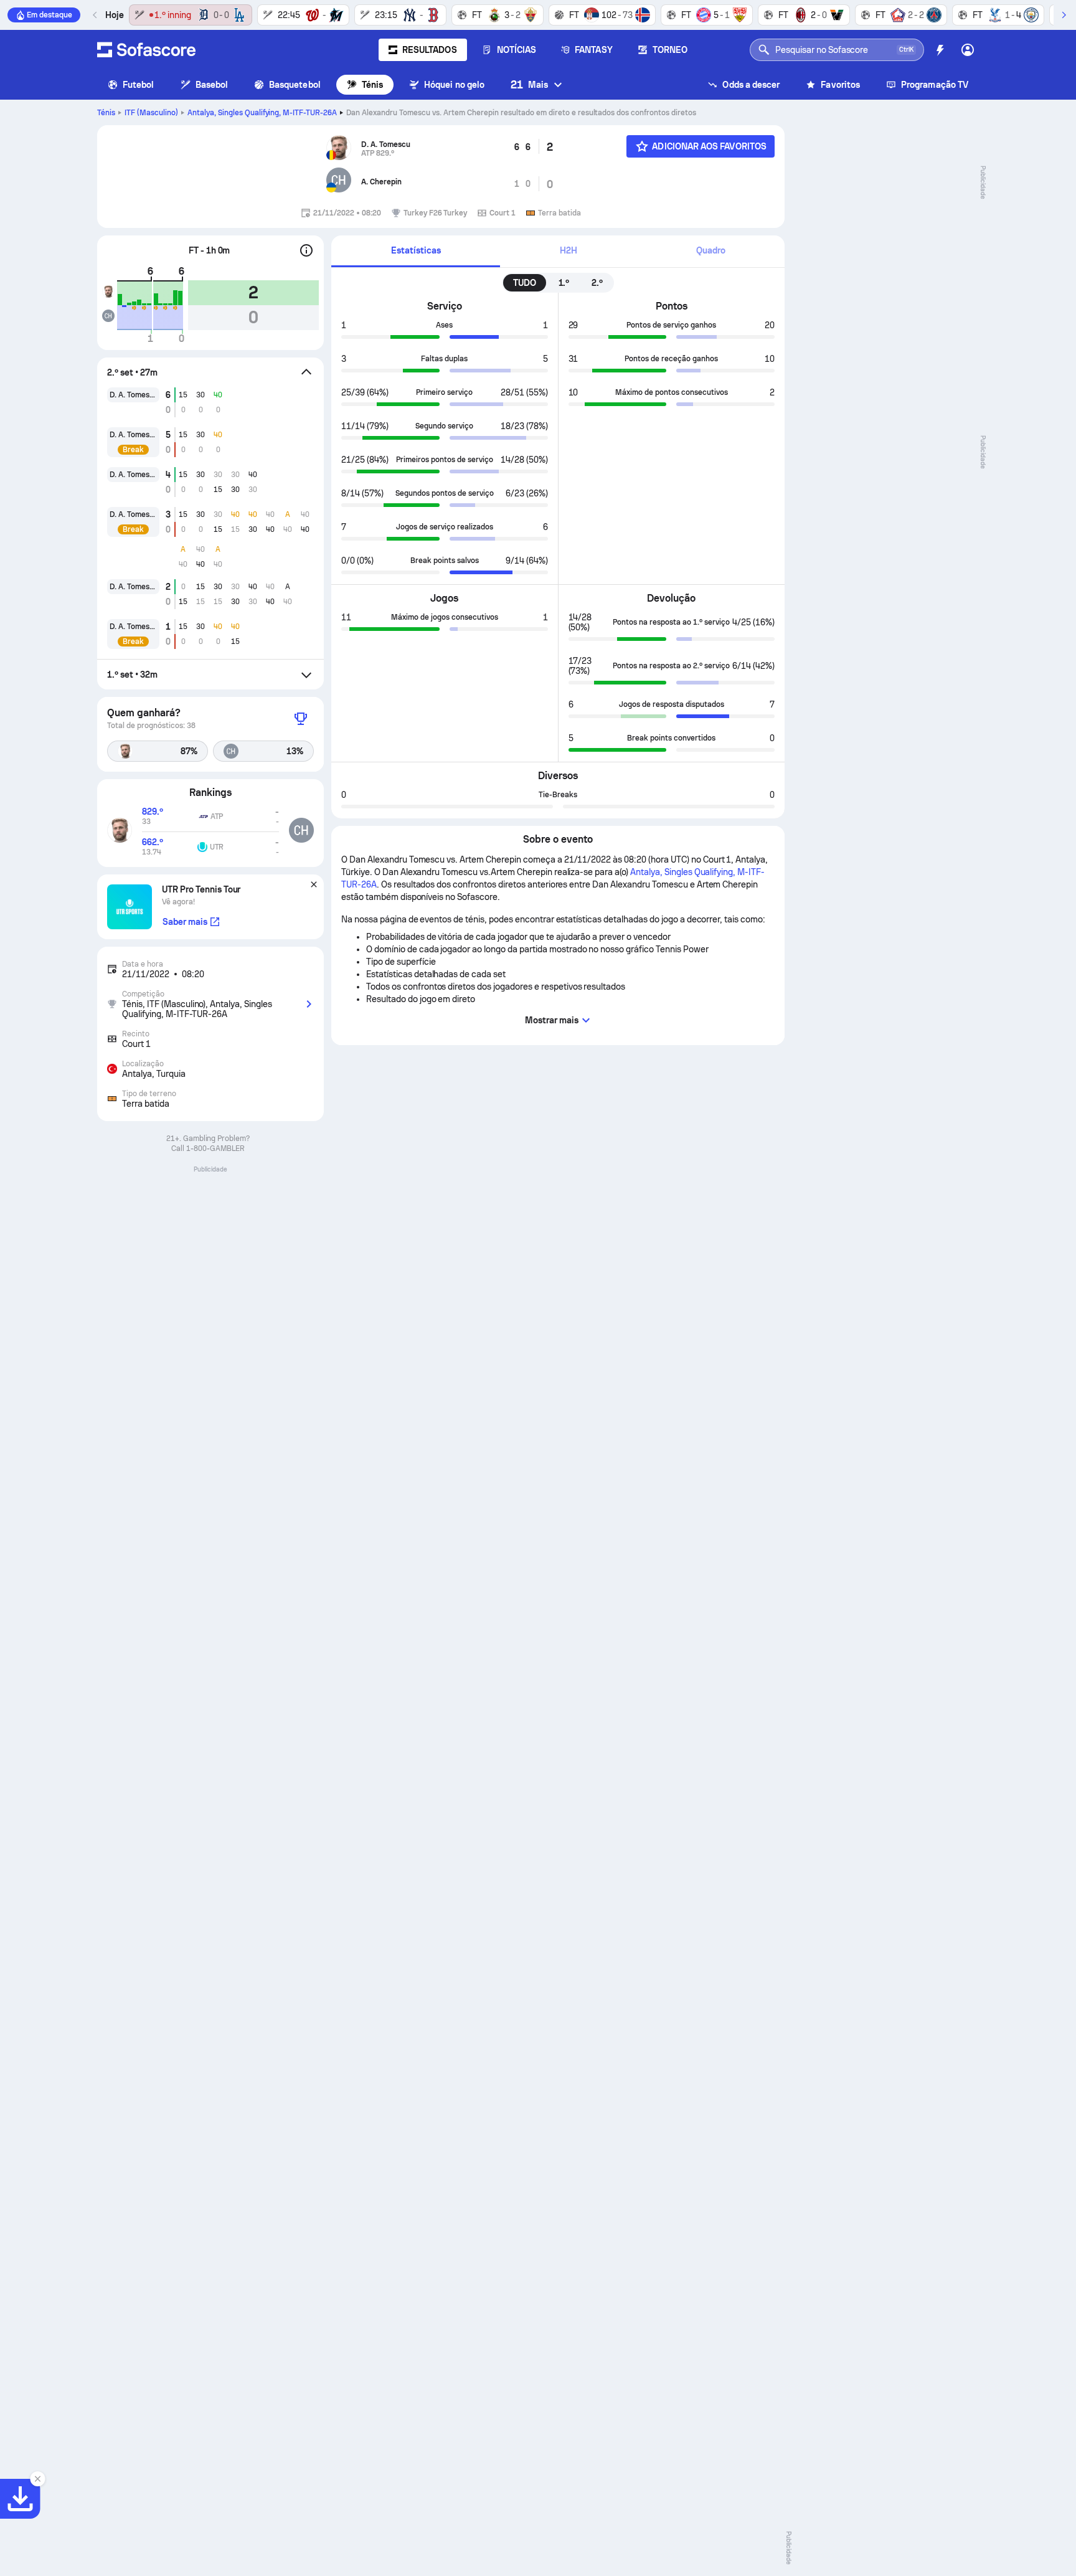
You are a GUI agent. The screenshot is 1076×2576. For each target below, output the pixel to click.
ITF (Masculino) (151, 113)
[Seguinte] (1064, 15)
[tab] (416, 251)
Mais (529, 84)
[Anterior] (95, 15)
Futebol (139, 85)
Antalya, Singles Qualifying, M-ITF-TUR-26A (262, 113)
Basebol (212, 85)
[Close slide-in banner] (37, 2479)
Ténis (372, 85)
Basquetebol (295, 85)
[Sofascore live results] (146, 50)
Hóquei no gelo (454, 85)
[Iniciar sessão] (968, 50)
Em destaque (50, 15)
